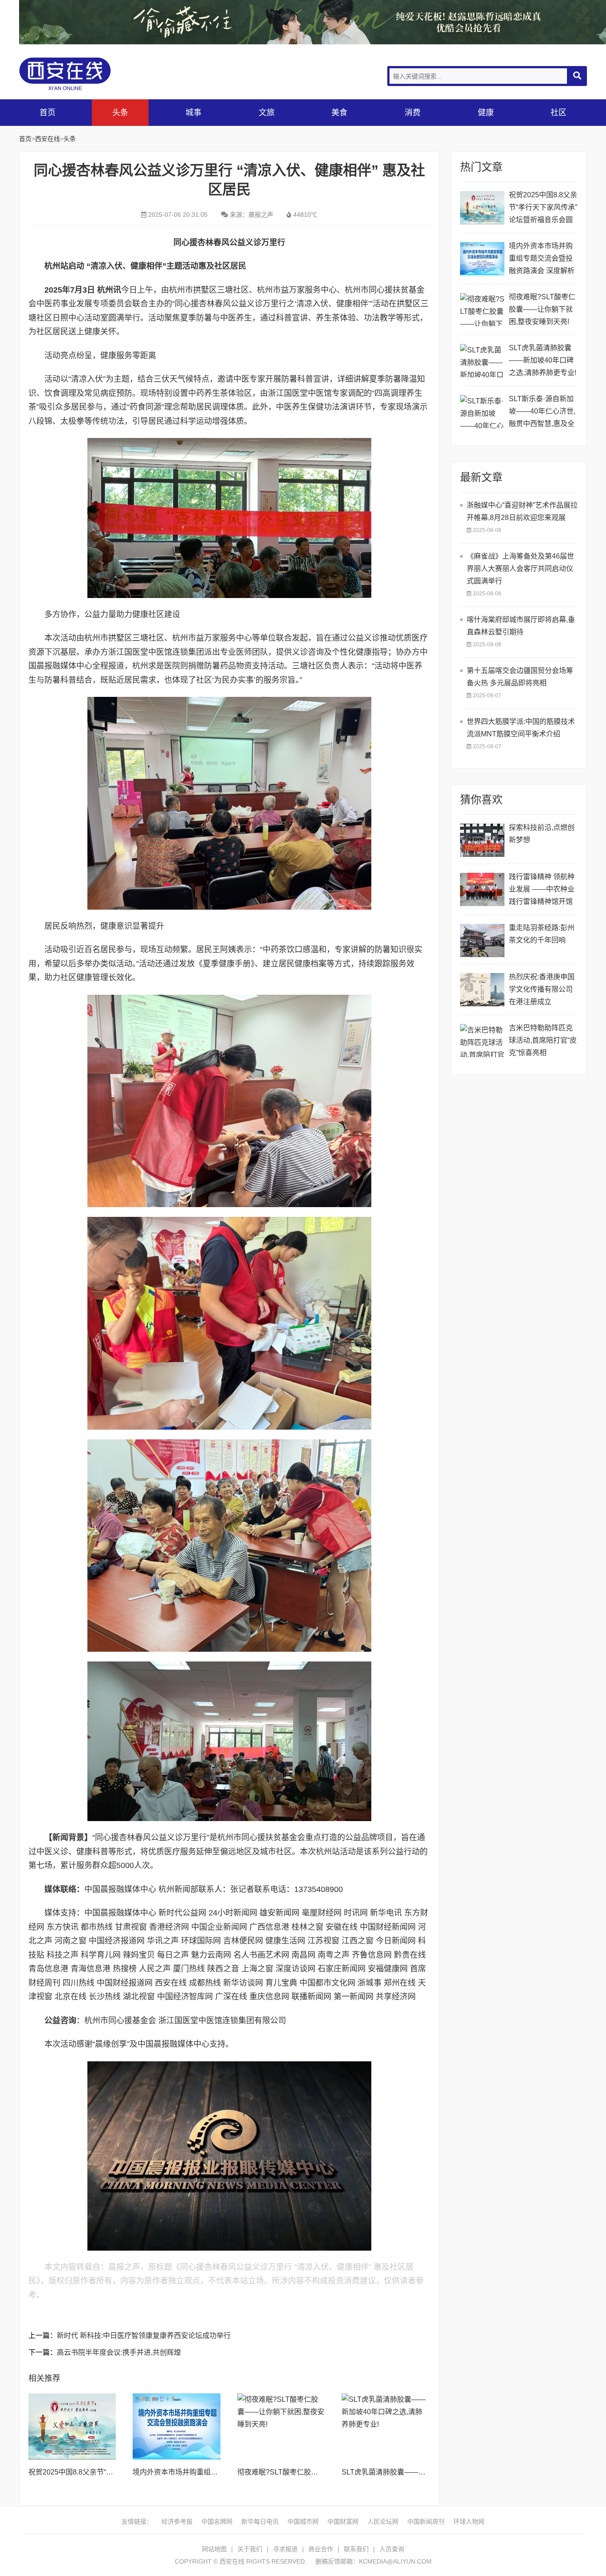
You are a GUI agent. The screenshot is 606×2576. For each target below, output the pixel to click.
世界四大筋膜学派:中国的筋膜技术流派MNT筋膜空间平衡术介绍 (521, 728)
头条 (120, 113)
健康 (486, 113)
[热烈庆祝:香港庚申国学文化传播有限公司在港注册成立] (482, 990)
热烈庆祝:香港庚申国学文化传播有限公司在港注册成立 (542, 989)
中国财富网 (343, 2521)
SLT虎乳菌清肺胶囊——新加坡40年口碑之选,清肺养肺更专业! (543, 360)
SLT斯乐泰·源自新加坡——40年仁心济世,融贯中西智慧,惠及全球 (542, 412)
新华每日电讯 (260, 2521)
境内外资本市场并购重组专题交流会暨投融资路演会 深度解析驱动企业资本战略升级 (542, 260)
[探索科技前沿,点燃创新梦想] (482, 840)
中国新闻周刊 (426, 2521)
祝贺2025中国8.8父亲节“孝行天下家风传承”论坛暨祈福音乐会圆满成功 (543, 209)
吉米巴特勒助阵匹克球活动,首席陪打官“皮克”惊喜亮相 (543, 1040)
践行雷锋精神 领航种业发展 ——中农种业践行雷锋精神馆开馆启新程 (542, 890)
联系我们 (356, 2549)
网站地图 (214, 2549)
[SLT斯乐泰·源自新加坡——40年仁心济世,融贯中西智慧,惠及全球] (482, 412)
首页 (47, 113)
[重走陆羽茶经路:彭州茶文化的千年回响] (482, 940)
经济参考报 (177, 2521)
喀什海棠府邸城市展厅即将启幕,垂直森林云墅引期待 (521, 626)
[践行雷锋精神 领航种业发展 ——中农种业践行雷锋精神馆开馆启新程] (482, 889)
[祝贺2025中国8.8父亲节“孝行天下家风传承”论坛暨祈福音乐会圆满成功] (72, 2426)
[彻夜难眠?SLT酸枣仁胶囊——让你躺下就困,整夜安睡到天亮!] (281, 2426)
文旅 (267, 113)
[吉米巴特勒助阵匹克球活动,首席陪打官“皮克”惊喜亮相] (482, 1041)
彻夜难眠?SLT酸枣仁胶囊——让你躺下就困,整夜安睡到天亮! (542, 309)
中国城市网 (303, 2521)
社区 (559, 113)
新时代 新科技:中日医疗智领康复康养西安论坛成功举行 (144, 2336)
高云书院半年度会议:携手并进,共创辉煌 (119, 2352)
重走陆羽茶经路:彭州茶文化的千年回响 (542, 934)
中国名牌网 (217, 2521)
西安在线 (86, 74)
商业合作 (321, 2549)
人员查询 (392, 2549)
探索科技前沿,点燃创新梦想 (542, 834)
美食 (339, 113)
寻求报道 (285, 2549)
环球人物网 (469, 2521)
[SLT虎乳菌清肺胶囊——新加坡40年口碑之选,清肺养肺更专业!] (386, 2426)
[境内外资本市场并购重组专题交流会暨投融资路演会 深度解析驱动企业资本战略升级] (177, 2426)
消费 (413, 113)
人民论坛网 (383, 2521)
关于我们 (250, 2549)
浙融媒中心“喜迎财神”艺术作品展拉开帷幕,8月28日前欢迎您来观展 (522, 511)
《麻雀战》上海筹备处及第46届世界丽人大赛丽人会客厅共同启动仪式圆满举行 (520, 569)
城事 (193, 113)
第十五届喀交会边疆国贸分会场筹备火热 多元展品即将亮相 (520, 677)
